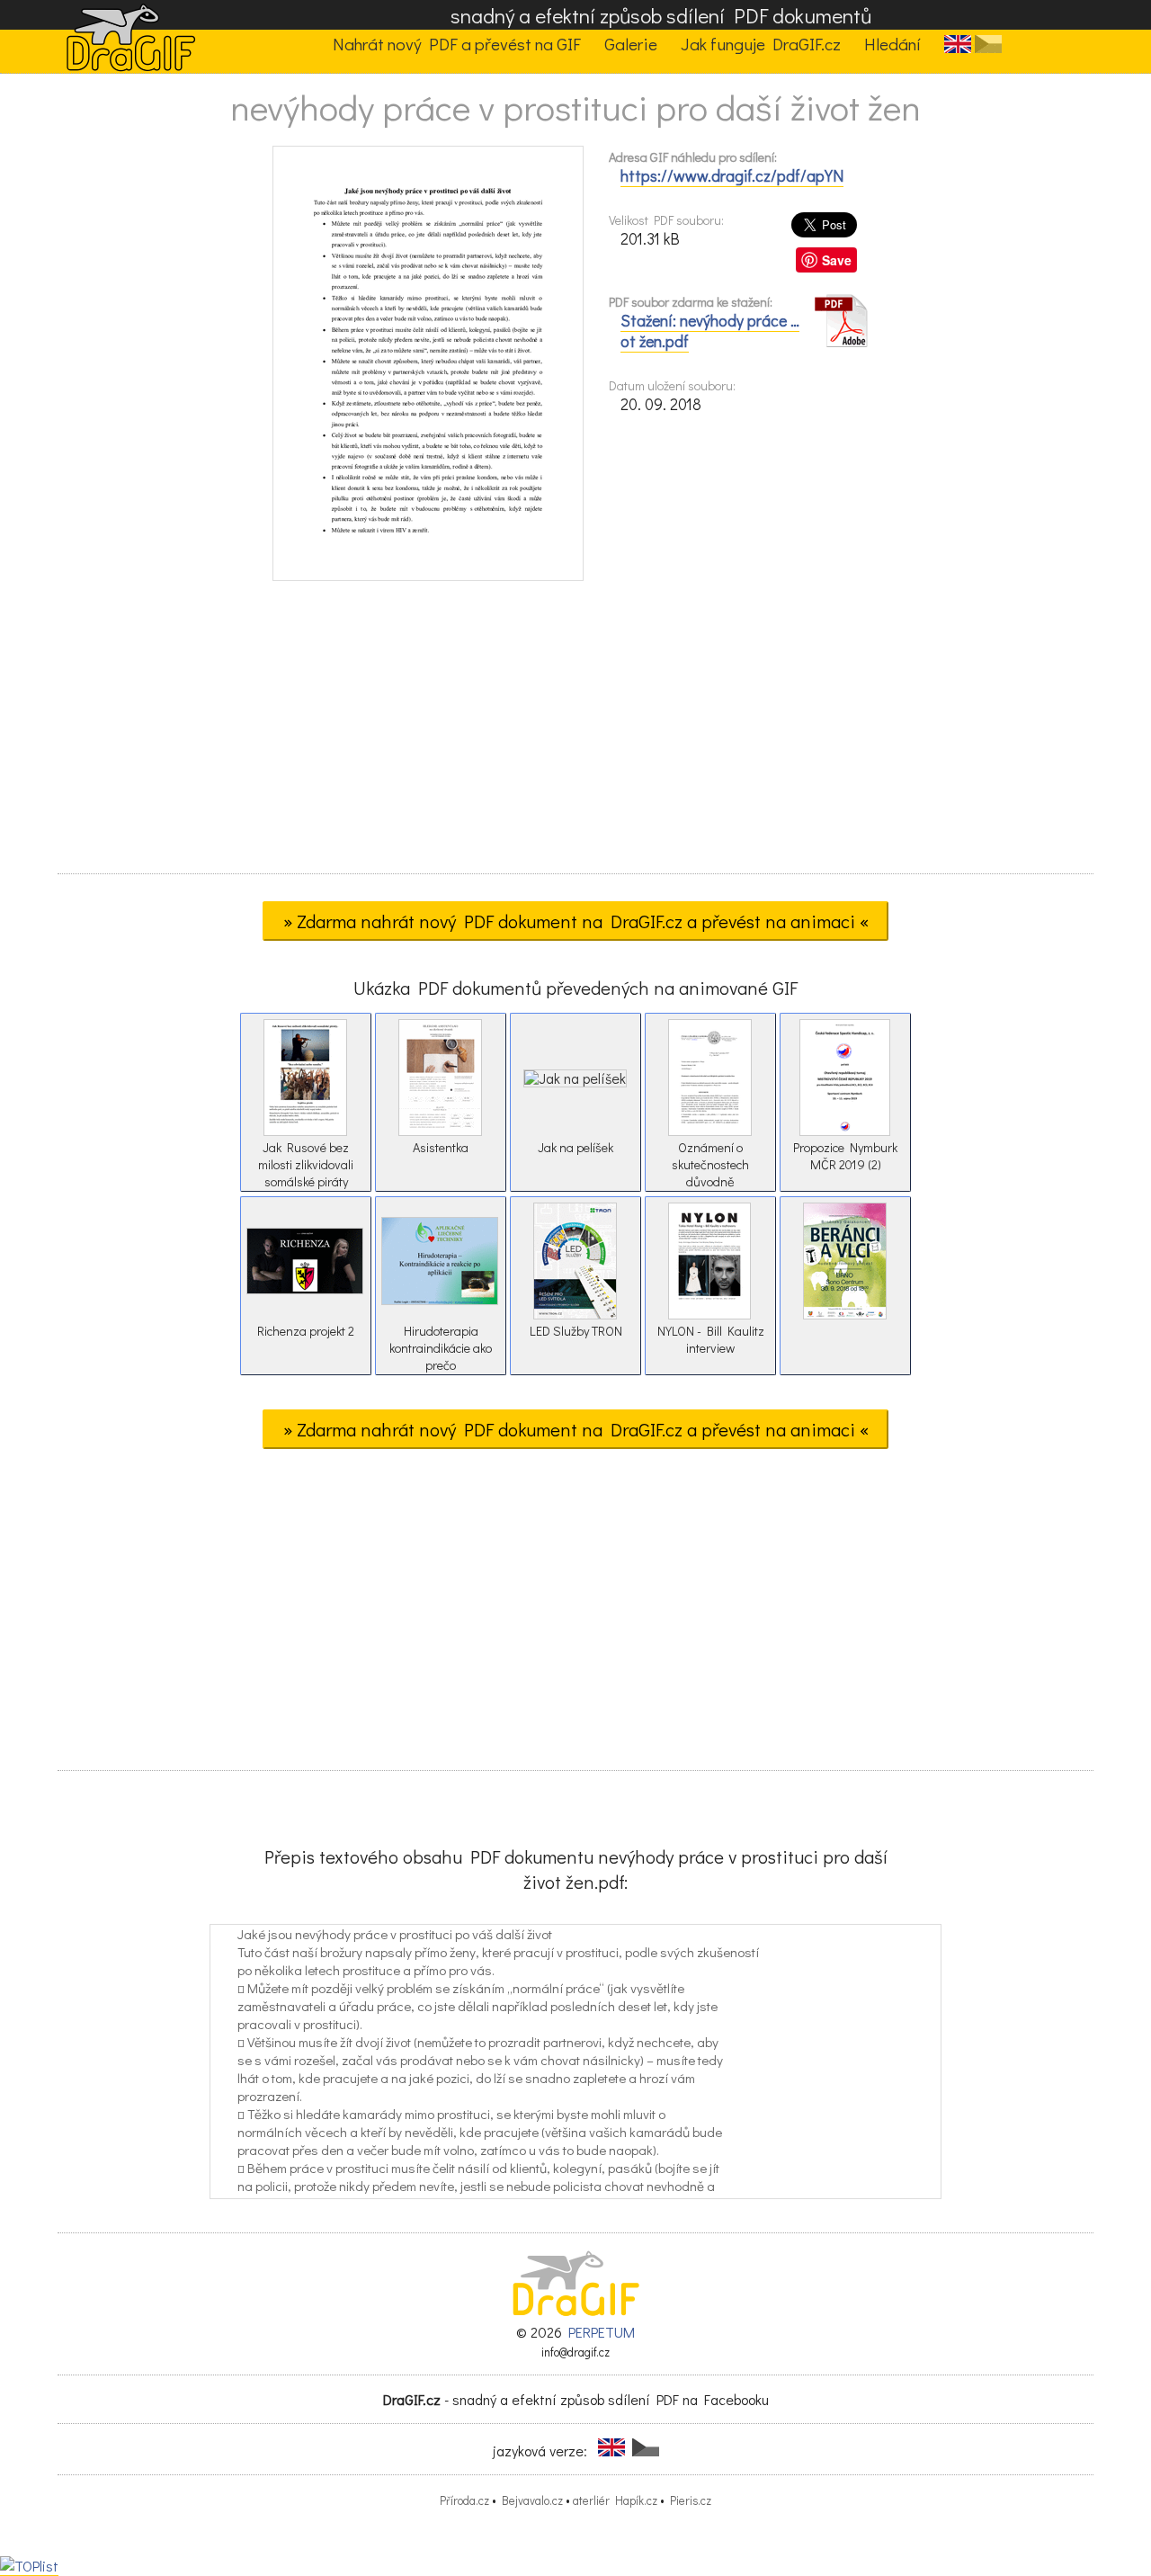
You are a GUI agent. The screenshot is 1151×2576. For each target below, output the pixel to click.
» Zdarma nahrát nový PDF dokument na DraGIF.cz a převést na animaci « (576, 921)
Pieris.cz (691, 2500)
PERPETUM (602, 2332)
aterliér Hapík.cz (615, 2500)
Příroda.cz (464, 2500)
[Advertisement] (575, 733)
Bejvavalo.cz (532, 2500)
